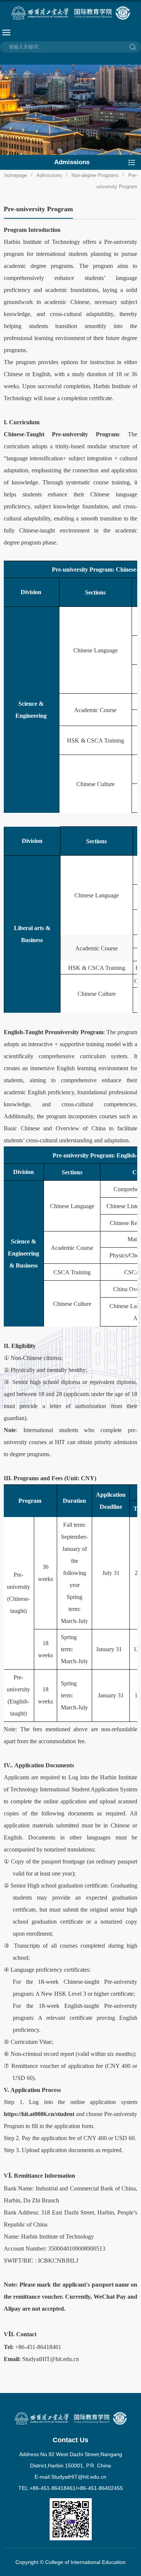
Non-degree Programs (95, 175)
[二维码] (71, 2501)
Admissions (49, 175)
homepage (16, 175)
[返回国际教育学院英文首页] (70, 13)
